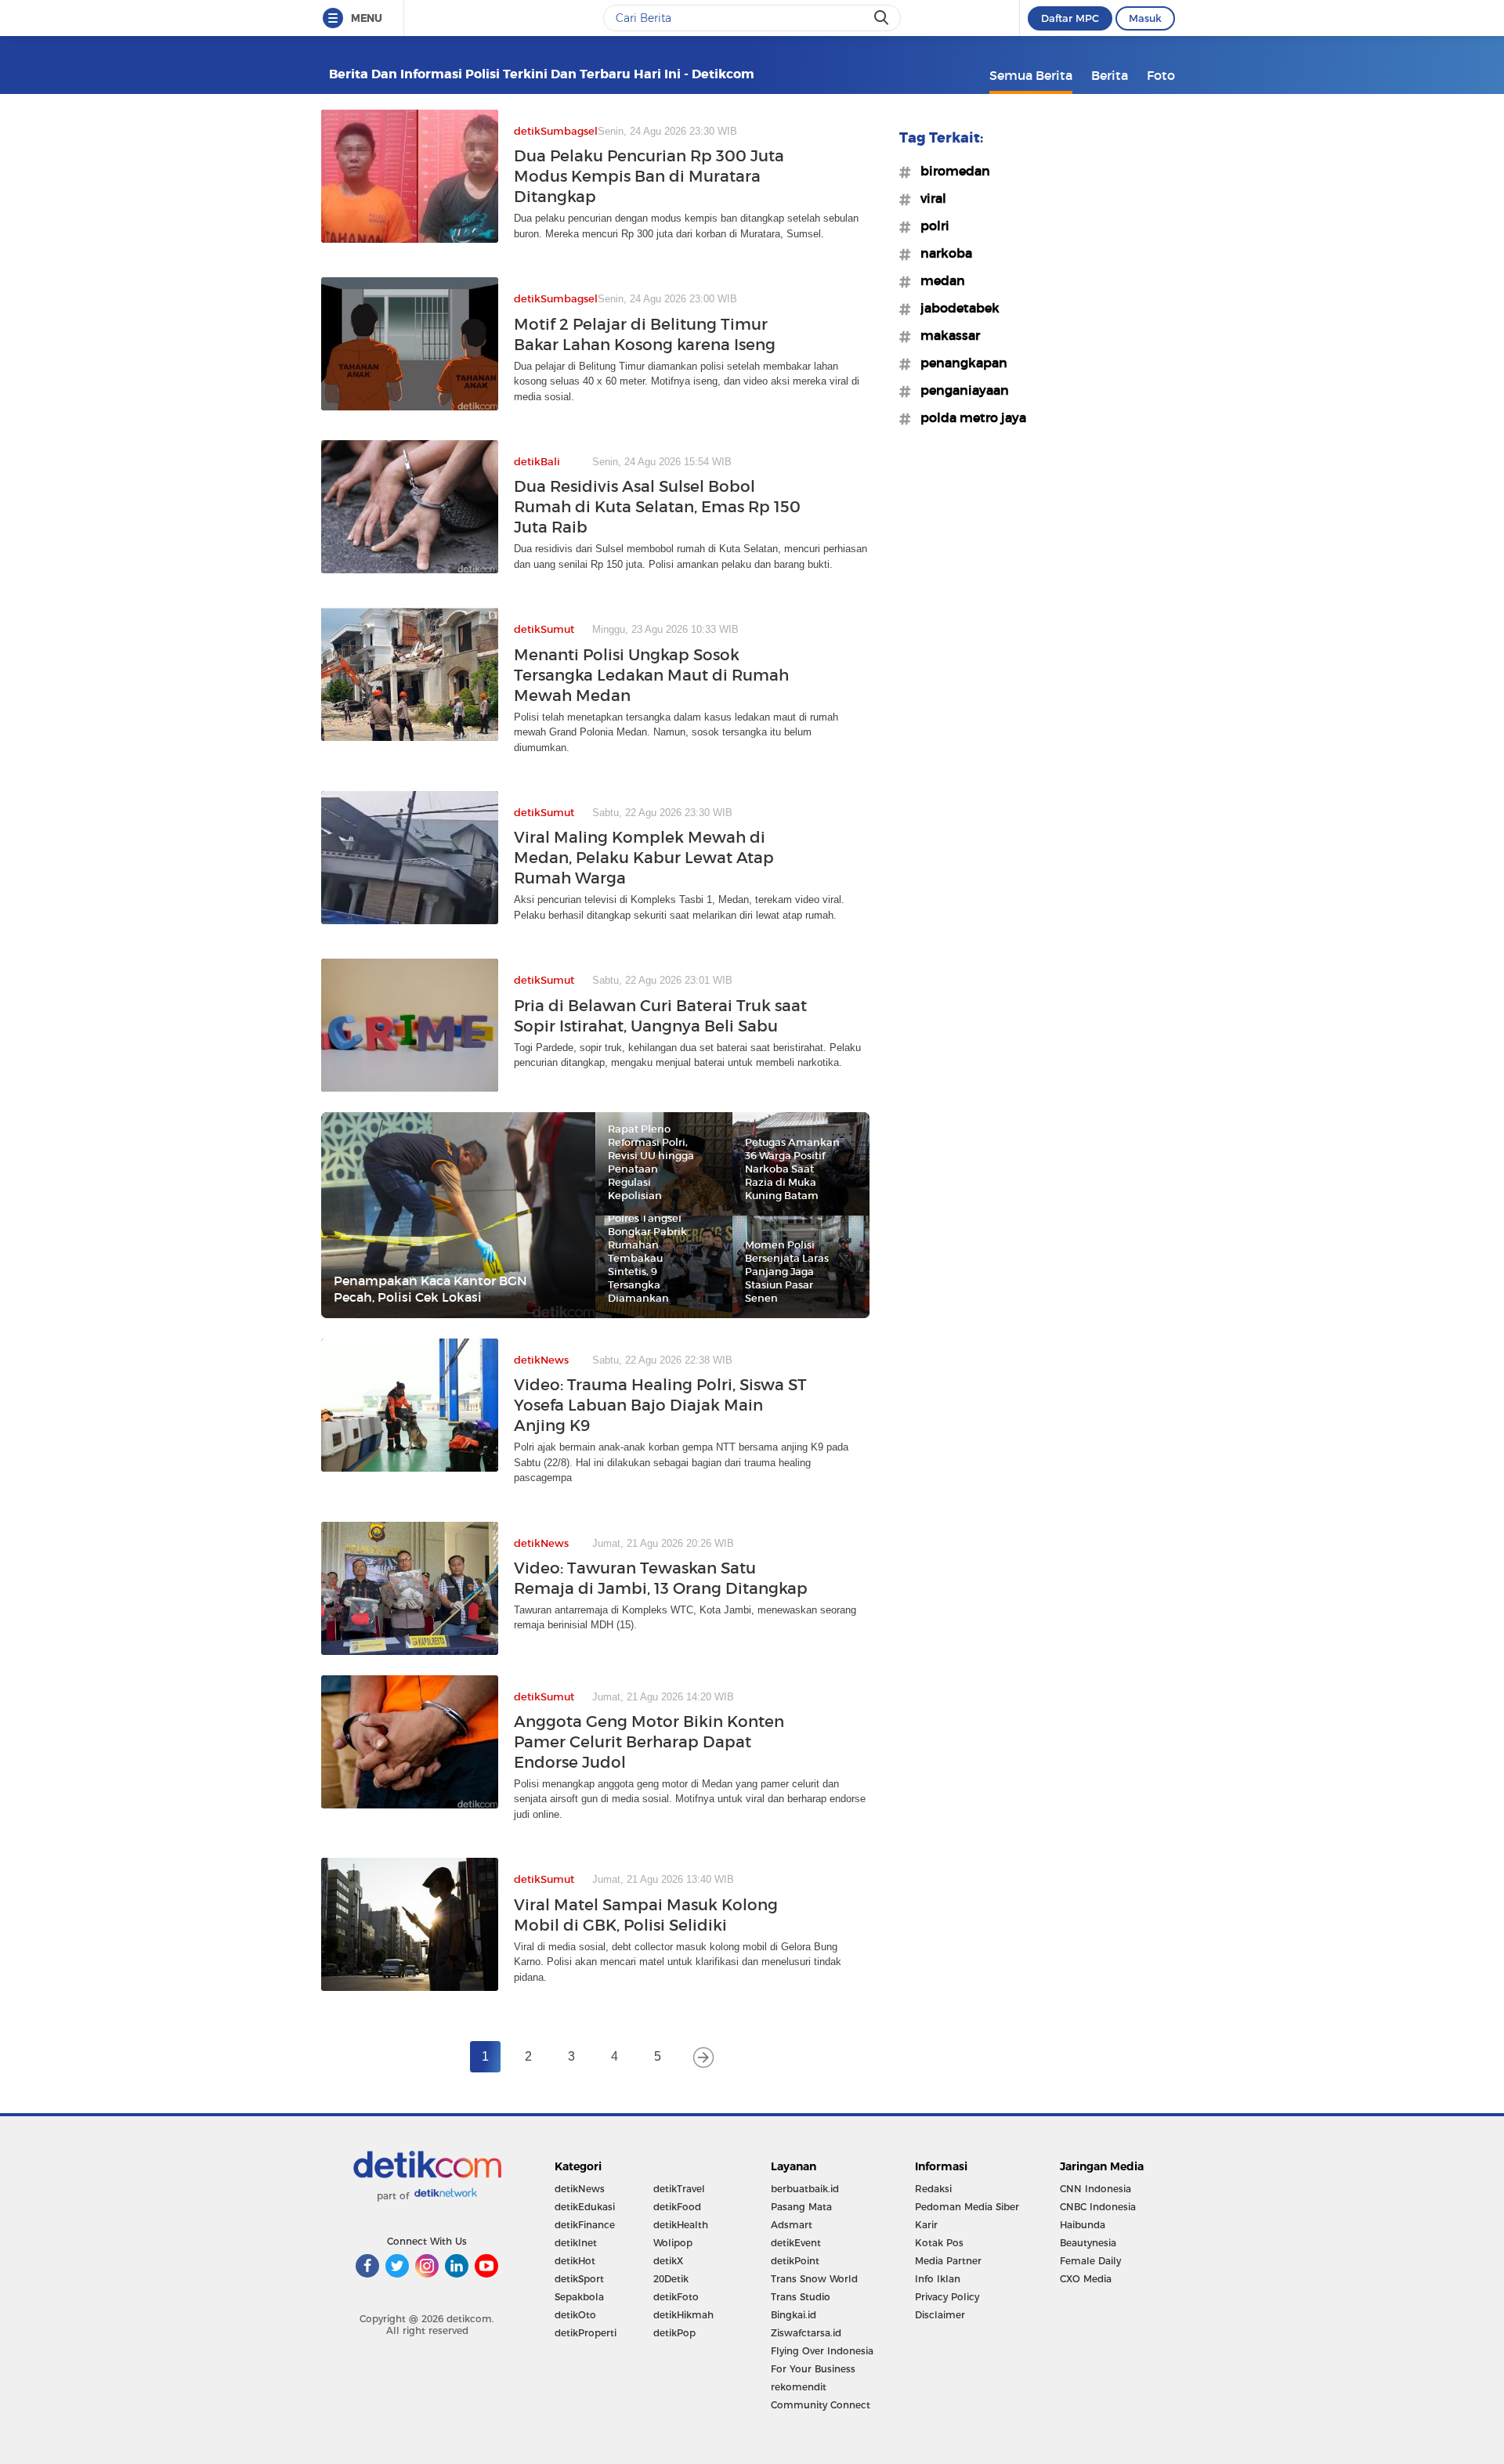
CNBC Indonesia (1098, 2207)
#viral (929, 198)
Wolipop (673, 2243)
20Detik (671, 2279)
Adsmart (792, 2225)
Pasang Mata (801, 2207)
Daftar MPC (1070, 18)
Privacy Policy (947, 2297)
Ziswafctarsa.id (806, 2333)
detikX (668, 2261)
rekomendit (799, 2387)
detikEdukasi (585, 2207)
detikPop (674, 2333)
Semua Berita (1031, 75)
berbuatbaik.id (805, 2189)
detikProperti (586, 2333)
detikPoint (795, 2261)
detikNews (580, 2189)
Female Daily (1090, 2261)
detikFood (677, 2207)
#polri (930, 226)
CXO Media (1086, 2279)
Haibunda (1083, 2225)
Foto (1161, 75)
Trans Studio (801, 2297)
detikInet (576, 2243)
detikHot (575, 2261)
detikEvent (796, 2243)
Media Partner (948, 2261)
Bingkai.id (794, 2315)
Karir (926, 2225)
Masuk (1145, 18)
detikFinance (585, 2225)
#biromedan (951, 171)
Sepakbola (579, 2297)
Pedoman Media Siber (967, 2207)
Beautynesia (1088, 2243)
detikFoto (676, 2297)
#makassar (945, 335)
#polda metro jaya (969, 417)
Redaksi (933, 2189)
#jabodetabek (955, 308)
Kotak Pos (939, 2243)
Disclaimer (940, 2315)
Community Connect (821, 2405)
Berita (1110, 75)
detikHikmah (683, 2315)
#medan (938, 280)
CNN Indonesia (1095, 2189)
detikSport (579, 2279)
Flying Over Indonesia (822, 2351)
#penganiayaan (960, 390)
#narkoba (942, 253)
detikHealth (681, 2225)
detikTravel (679, 2189)
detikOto (575, 2315)
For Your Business (813, 2369)
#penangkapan (959, 363)
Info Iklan (938, 2279)
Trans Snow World (814, 2279)
